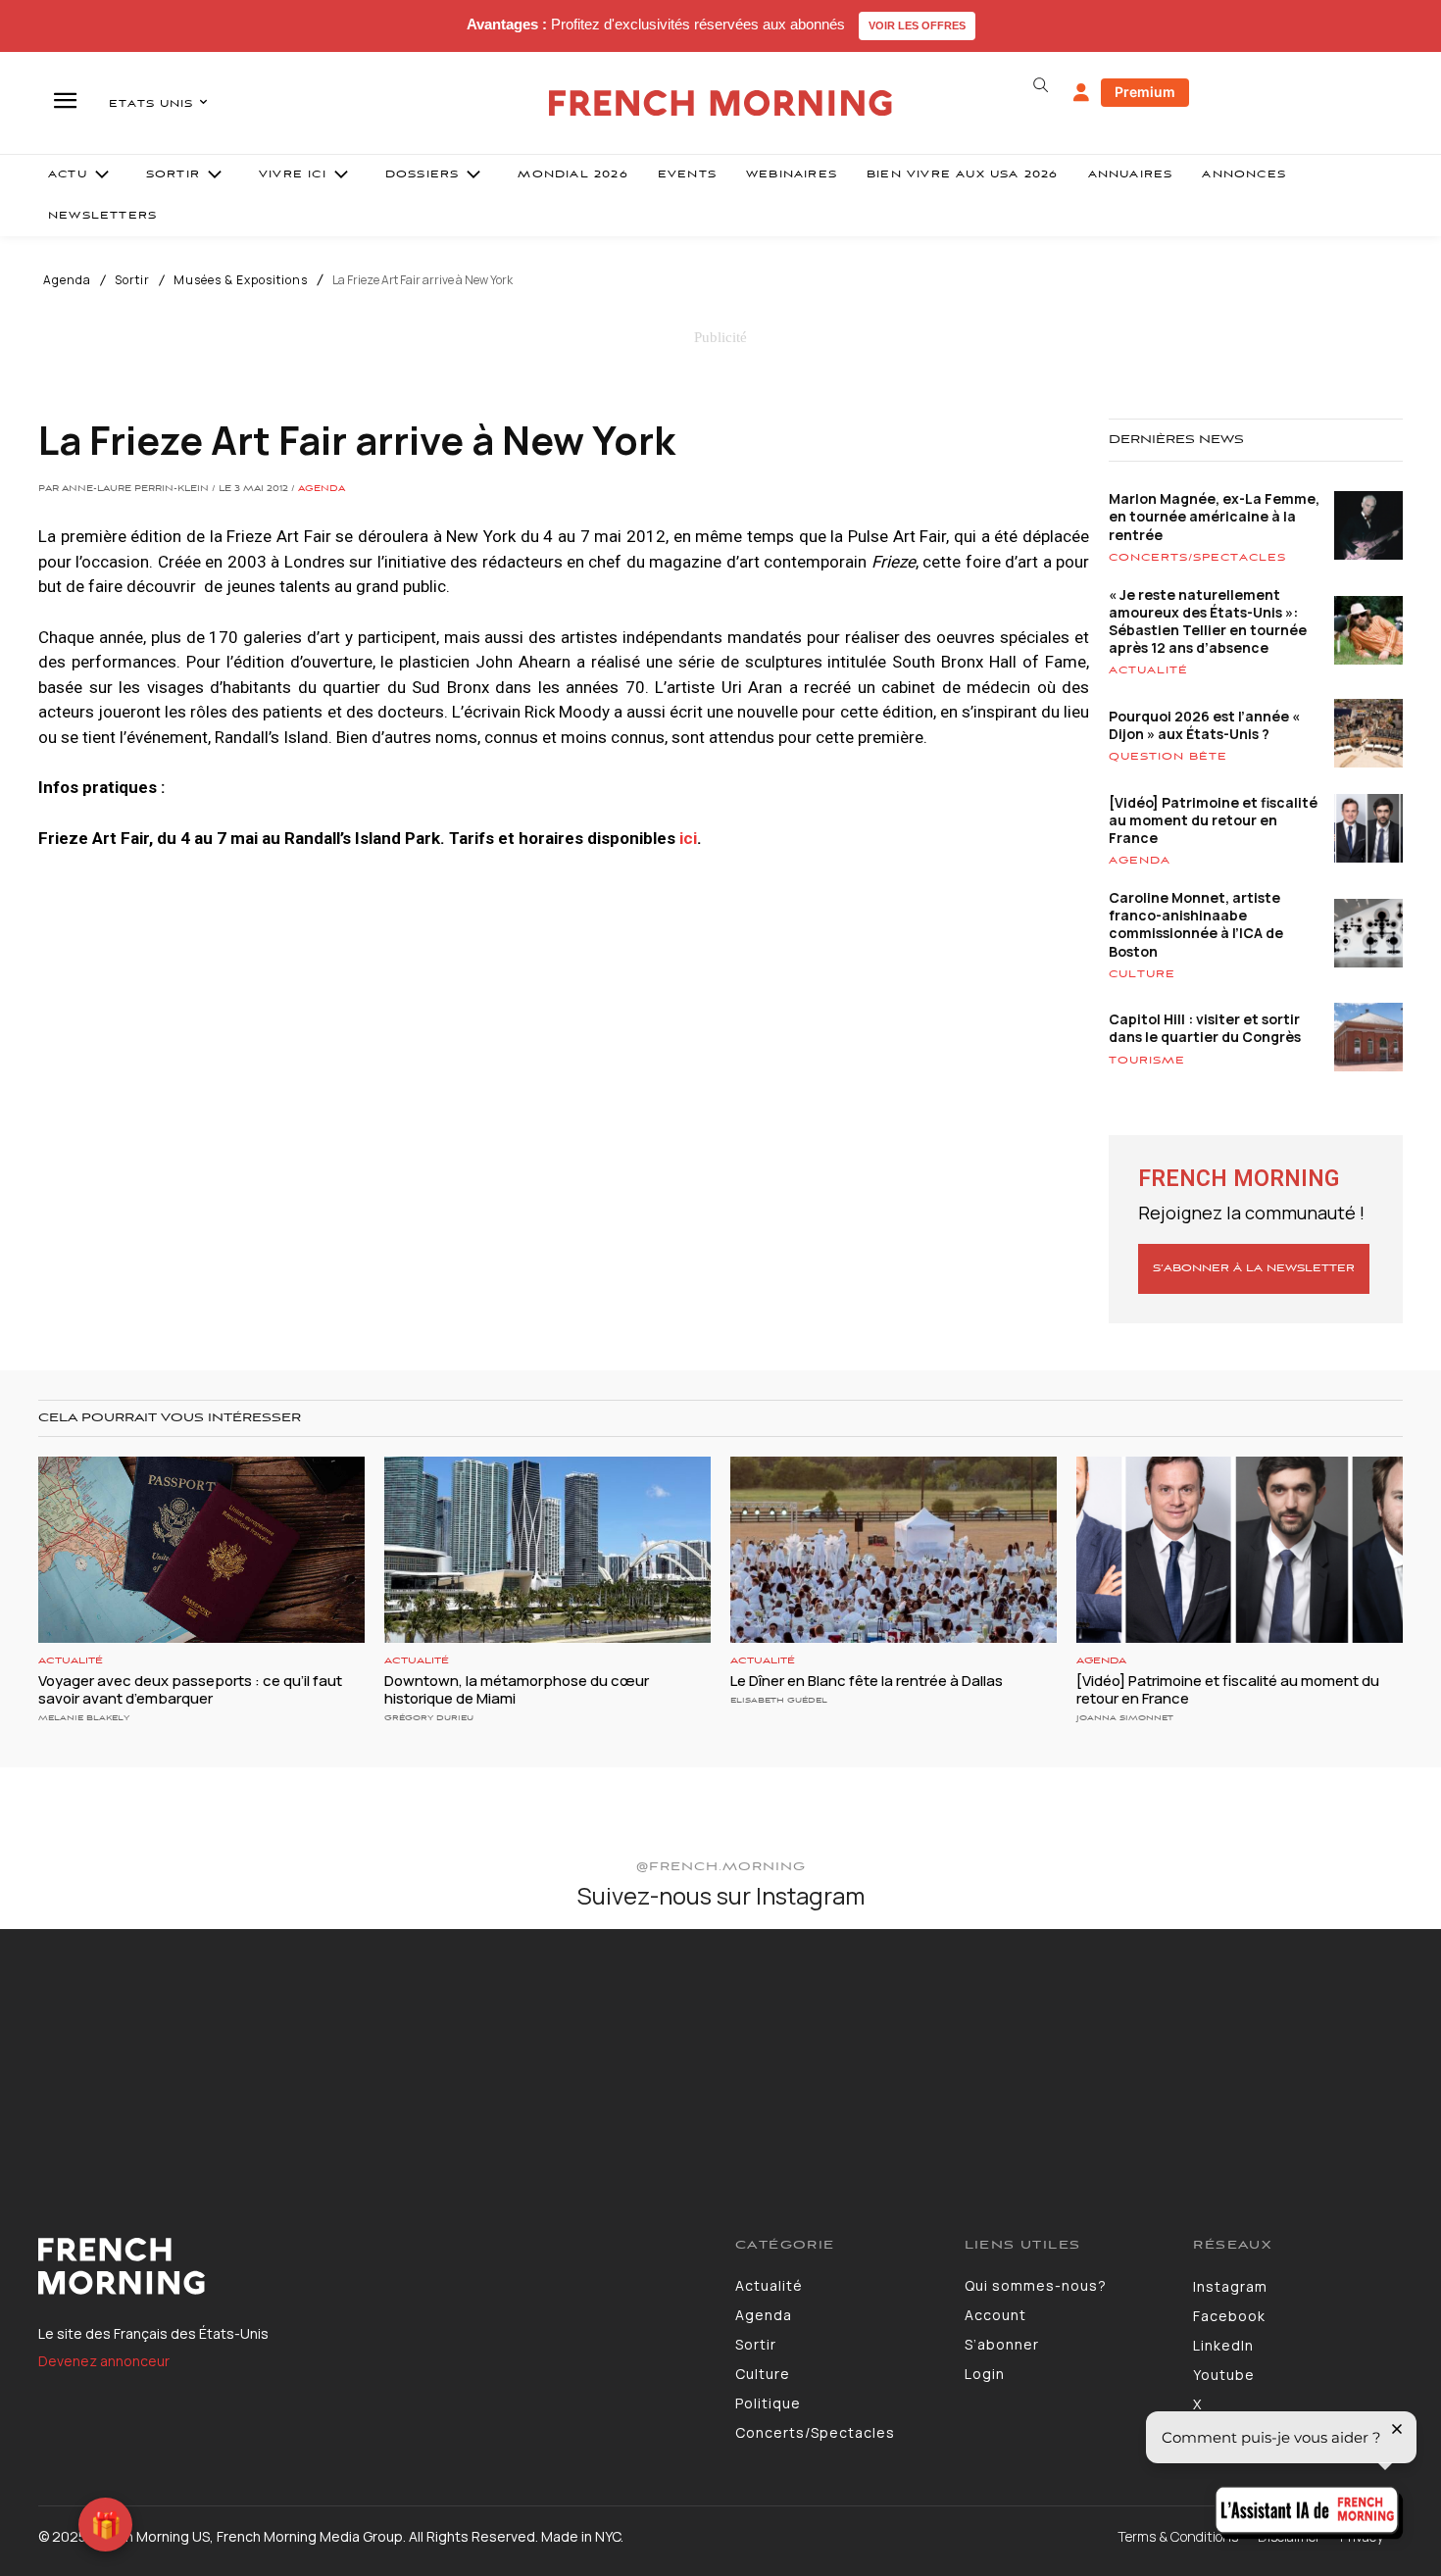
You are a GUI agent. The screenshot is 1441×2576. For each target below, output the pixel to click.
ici (688, 838)
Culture (1142, 974)
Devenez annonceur (104, 2361)
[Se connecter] (1081, 93)
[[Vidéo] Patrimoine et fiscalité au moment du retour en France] (1240, 1550)
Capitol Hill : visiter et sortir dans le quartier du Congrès (1205, 1028)
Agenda (67, 280)
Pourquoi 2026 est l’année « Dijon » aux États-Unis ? (1204, 725)
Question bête (1168, 757)
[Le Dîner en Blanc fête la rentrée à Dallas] (894, 1550)
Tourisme (1147, 1061)
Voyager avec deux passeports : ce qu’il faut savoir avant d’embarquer (190, 1689)
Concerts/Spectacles (1197, 558)
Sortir (132, 280)
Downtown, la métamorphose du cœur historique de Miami (517, 1689)
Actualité (1148, 670)
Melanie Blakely (84, 1718)
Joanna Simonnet (1125, 1718)
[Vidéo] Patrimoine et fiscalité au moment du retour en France (1213, 820)
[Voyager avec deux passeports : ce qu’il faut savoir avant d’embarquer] (201, 1550)
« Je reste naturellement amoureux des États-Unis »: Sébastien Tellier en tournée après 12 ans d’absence (1208, 621)
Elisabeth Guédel (779, 1700)
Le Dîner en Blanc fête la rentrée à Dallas (867, 1681)
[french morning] (721, 103)
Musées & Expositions (241, 280)
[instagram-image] (119, 2048)
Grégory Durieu (429, 1718)
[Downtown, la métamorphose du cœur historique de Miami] (547, 1550)
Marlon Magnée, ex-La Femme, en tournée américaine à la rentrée (1214, 516)
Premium (1145, 92)
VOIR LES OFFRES (917, 25)
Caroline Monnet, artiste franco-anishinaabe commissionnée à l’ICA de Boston (1196, 924)
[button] (1040, 85)
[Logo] (372, 2266)
